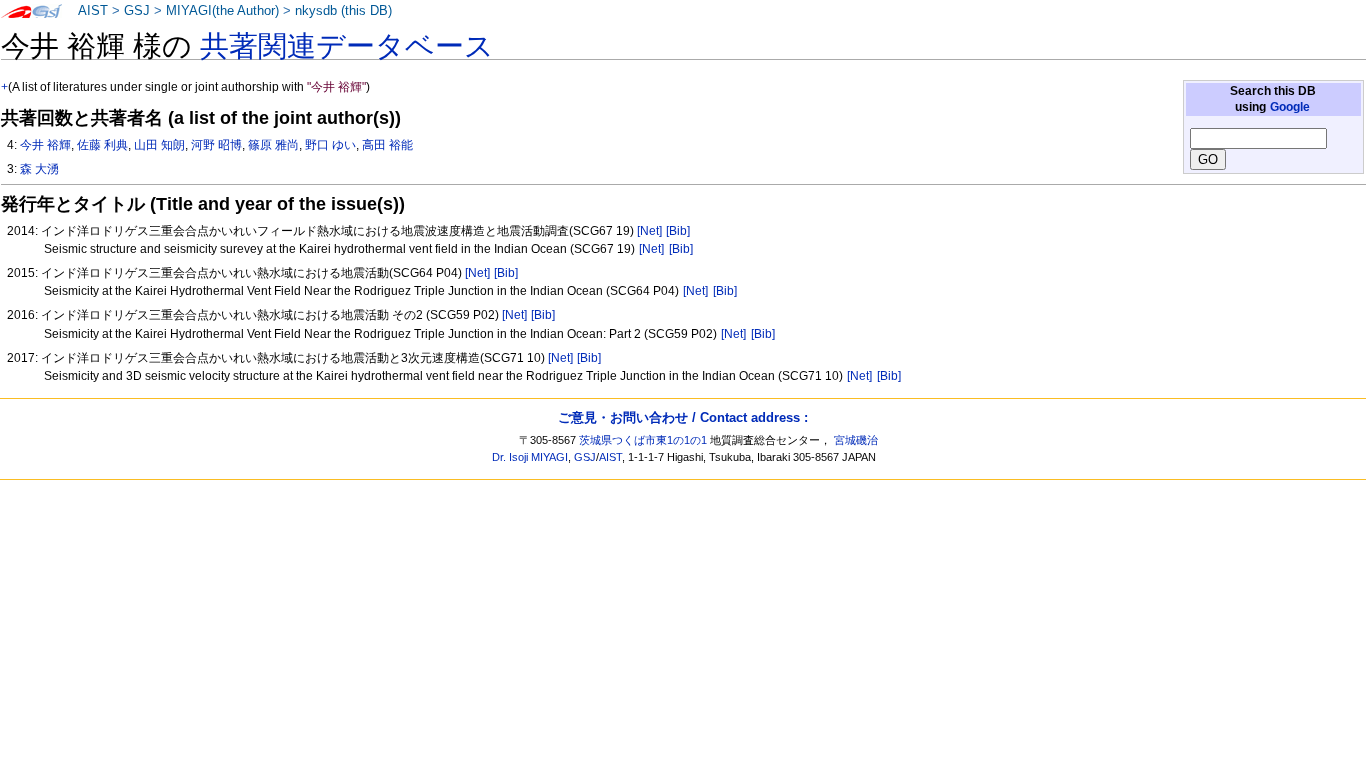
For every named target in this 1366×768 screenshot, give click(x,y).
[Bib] (678, 231)
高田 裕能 (387, 145)
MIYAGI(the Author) (222, 11)
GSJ (137, 11)
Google (1290, 107)
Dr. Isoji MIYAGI (530, 457)
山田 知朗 (159, 145)
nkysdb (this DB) (343, 11)
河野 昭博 (216, 145)
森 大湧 (39, 169)
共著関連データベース (347, 46)
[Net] (649, 231)
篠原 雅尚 (273, 145)
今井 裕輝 (45, 145)
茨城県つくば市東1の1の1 (643, 440)
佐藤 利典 (102, 145)
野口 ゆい (330, 145)
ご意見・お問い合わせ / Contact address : (683, 417)
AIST (93, 11)
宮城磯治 (856, 440)
